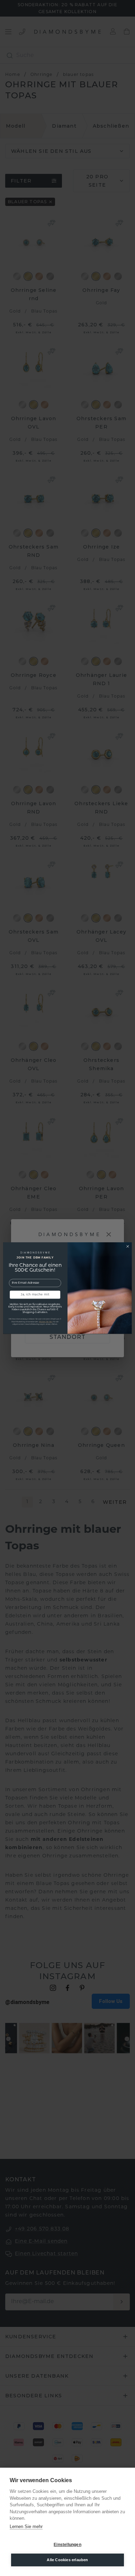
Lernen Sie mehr (26, 2526)
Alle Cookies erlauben (67, 2560)
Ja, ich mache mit (35, 1294)
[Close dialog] (128, 1246)
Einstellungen (67, 2545)
